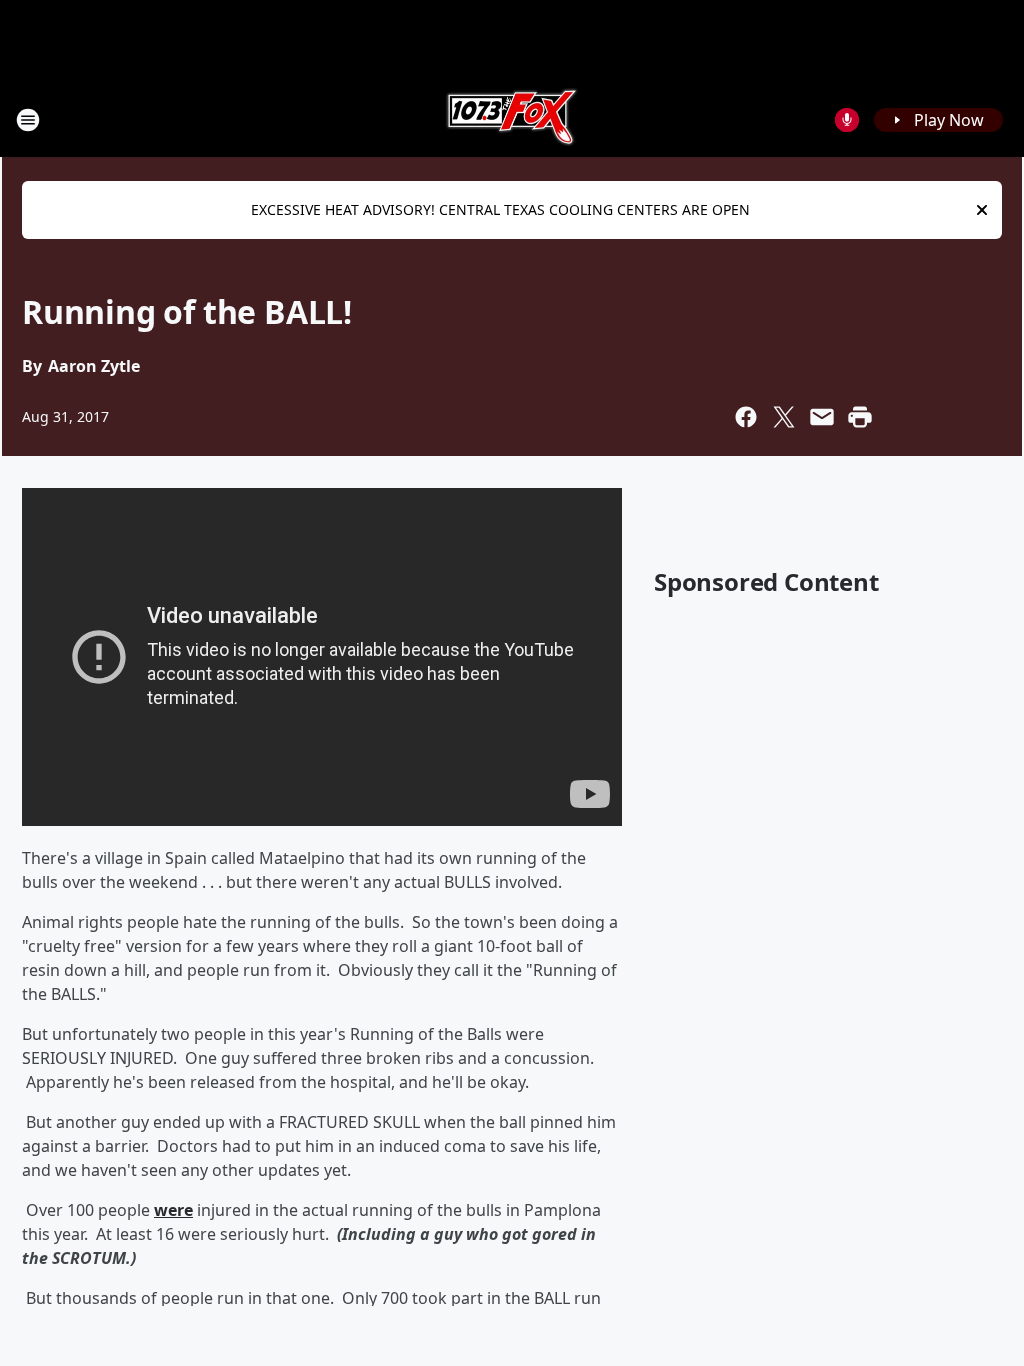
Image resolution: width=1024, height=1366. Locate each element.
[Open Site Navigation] (28, 120)
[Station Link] (512, 119)
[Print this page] (860, 417)
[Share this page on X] (784, 417)
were (173, 1210)
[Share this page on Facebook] (746, 417)
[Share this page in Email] (822, 417)
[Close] (982, 210)
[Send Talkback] (847, 120)
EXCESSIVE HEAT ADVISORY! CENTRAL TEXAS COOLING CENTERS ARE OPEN (500, 209)
